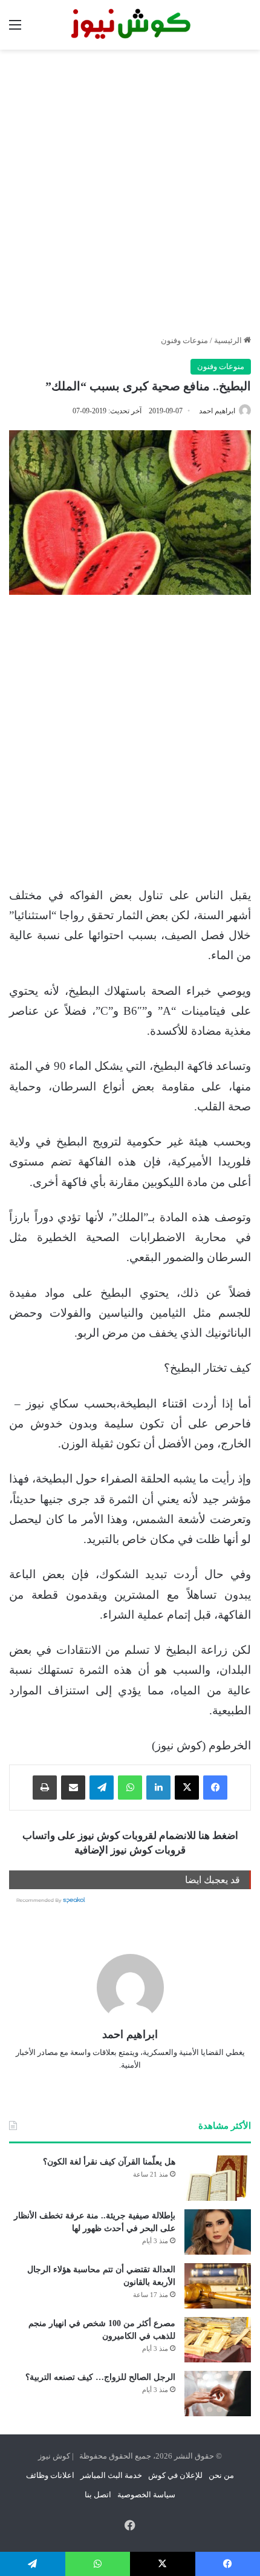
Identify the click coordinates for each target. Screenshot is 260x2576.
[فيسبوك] (215, 1788)
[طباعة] (45, 1788)
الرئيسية (229, 340)
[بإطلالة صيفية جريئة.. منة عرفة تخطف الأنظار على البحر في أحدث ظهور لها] (218, 2232)
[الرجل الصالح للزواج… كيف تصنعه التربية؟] (218, 2394)
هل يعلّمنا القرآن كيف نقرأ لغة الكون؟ (109, 2162)
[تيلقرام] (102, 1788)
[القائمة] (15, 29)
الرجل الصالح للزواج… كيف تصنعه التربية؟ (100, 2377)
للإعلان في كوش (175, 2475)
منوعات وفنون (184, 340)
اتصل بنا (98, 2495)
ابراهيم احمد (217, 411)
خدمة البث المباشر (111, 2475)
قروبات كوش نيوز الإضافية (130, 1850)
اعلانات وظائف (50, 2475)
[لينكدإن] (158, 1788)
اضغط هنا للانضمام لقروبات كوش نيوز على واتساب (130, 1836)
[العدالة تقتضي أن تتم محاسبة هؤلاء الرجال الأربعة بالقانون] (218, 2286)
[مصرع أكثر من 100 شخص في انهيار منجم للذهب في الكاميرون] (218, 2340)
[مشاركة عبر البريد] (73, 1788)
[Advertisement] (130, 192)
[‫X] (187, 1788)
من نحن (221, 2475)
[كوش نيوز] (130, 25)
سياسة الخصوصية (146, 2495)
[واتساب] (130, 1788)
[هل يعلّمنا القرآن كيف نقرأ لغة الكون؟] (218, 2178)
